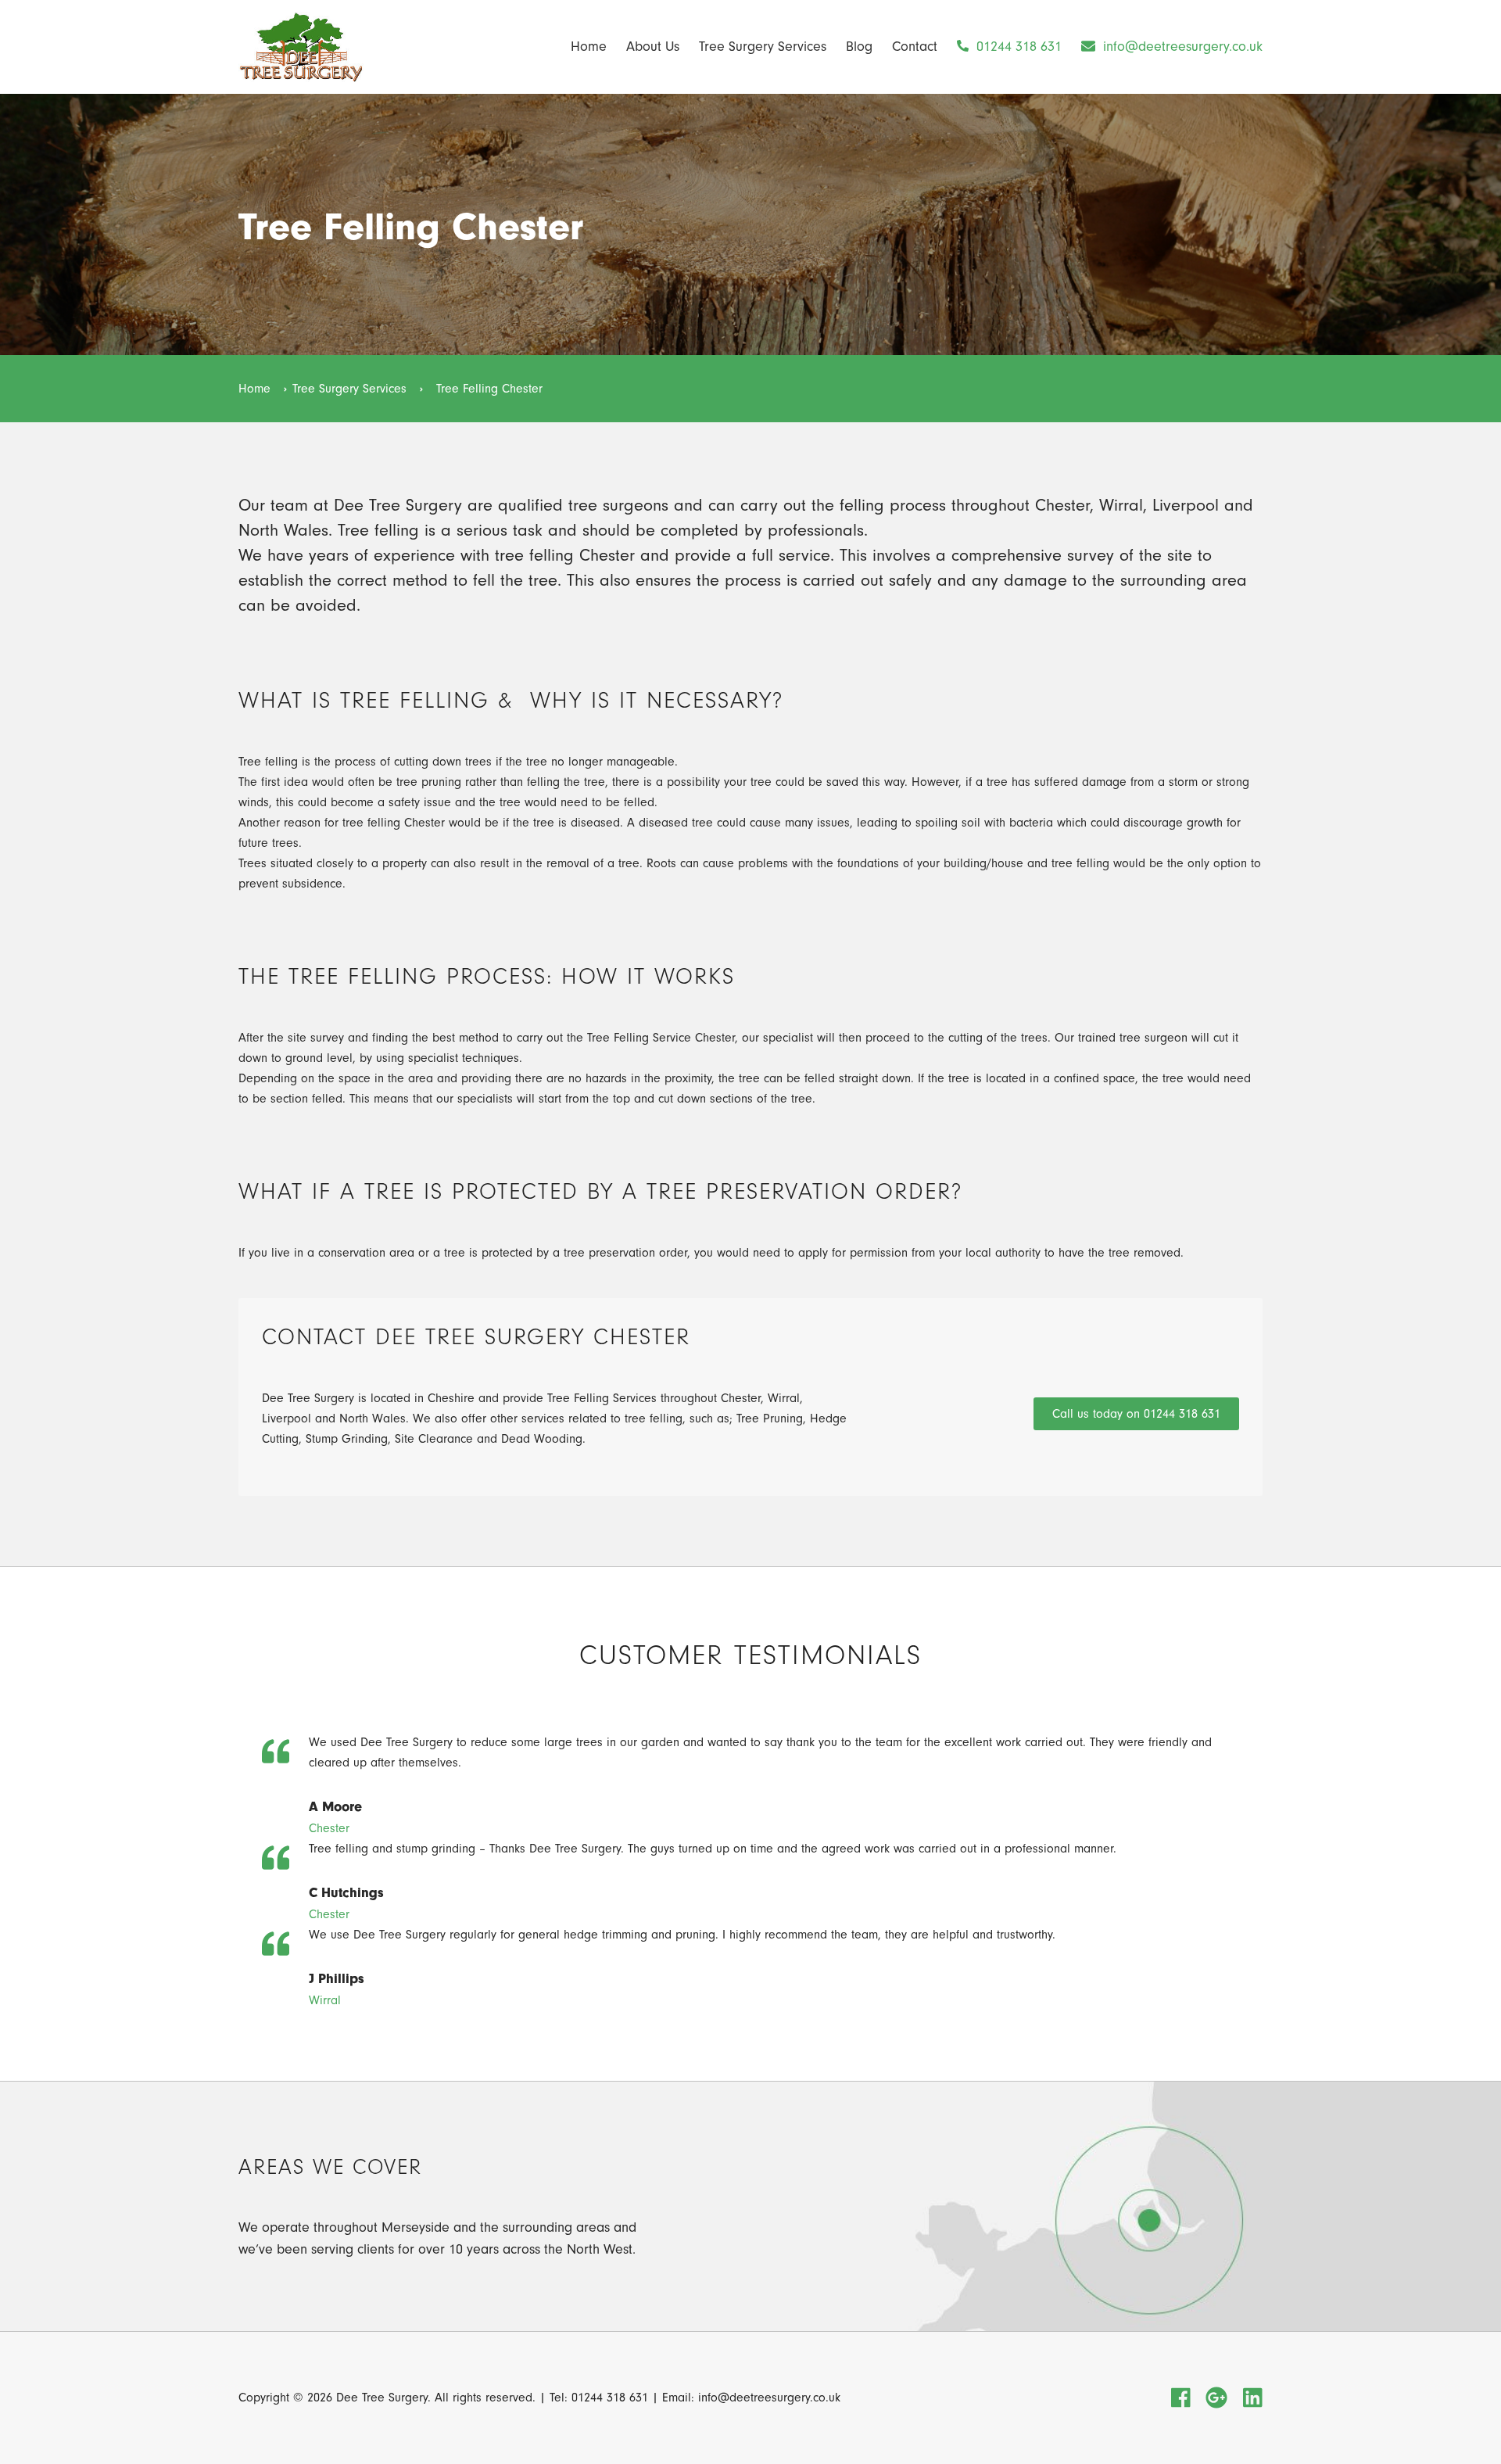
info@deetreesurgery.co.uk (1181, 47)
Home (589, 47)
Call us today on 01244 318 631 (1136, 1414)
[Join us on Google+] (1216, 2399)
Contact (915, 47)
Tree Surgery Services (763, 47)
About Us (653, 47)
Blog (859, 47)
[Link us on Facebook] (1181, 2399)
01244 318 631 (1017, 47)
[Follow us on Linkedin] (1253, 2399)
